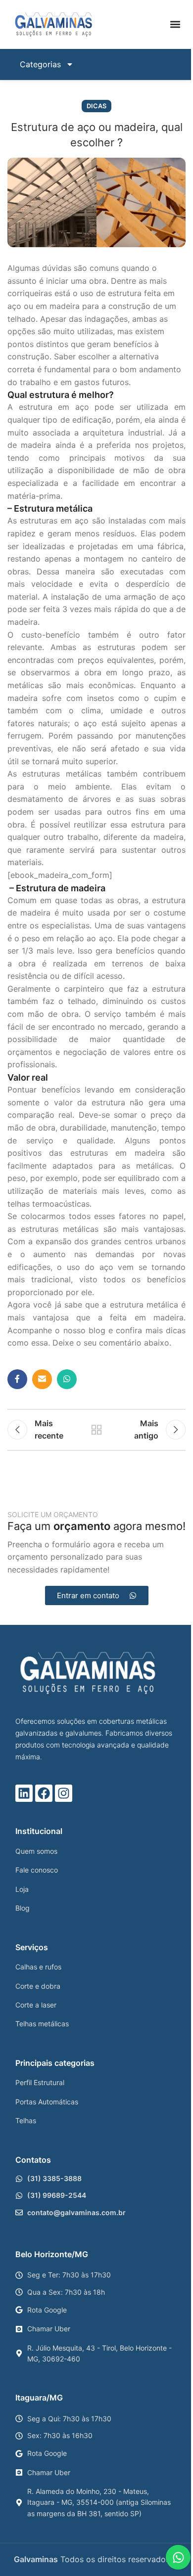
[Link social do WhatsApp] (67, 1379)
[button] (175, 24)
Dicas (96, 106)
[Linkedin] (24, 1793)
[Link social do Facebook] (17, 1379)
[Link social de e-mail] (42, 1379)
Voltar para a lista (96, 1430)
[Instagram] (64, 1793)
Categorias (40, 64)
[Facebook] (44, 1793)
